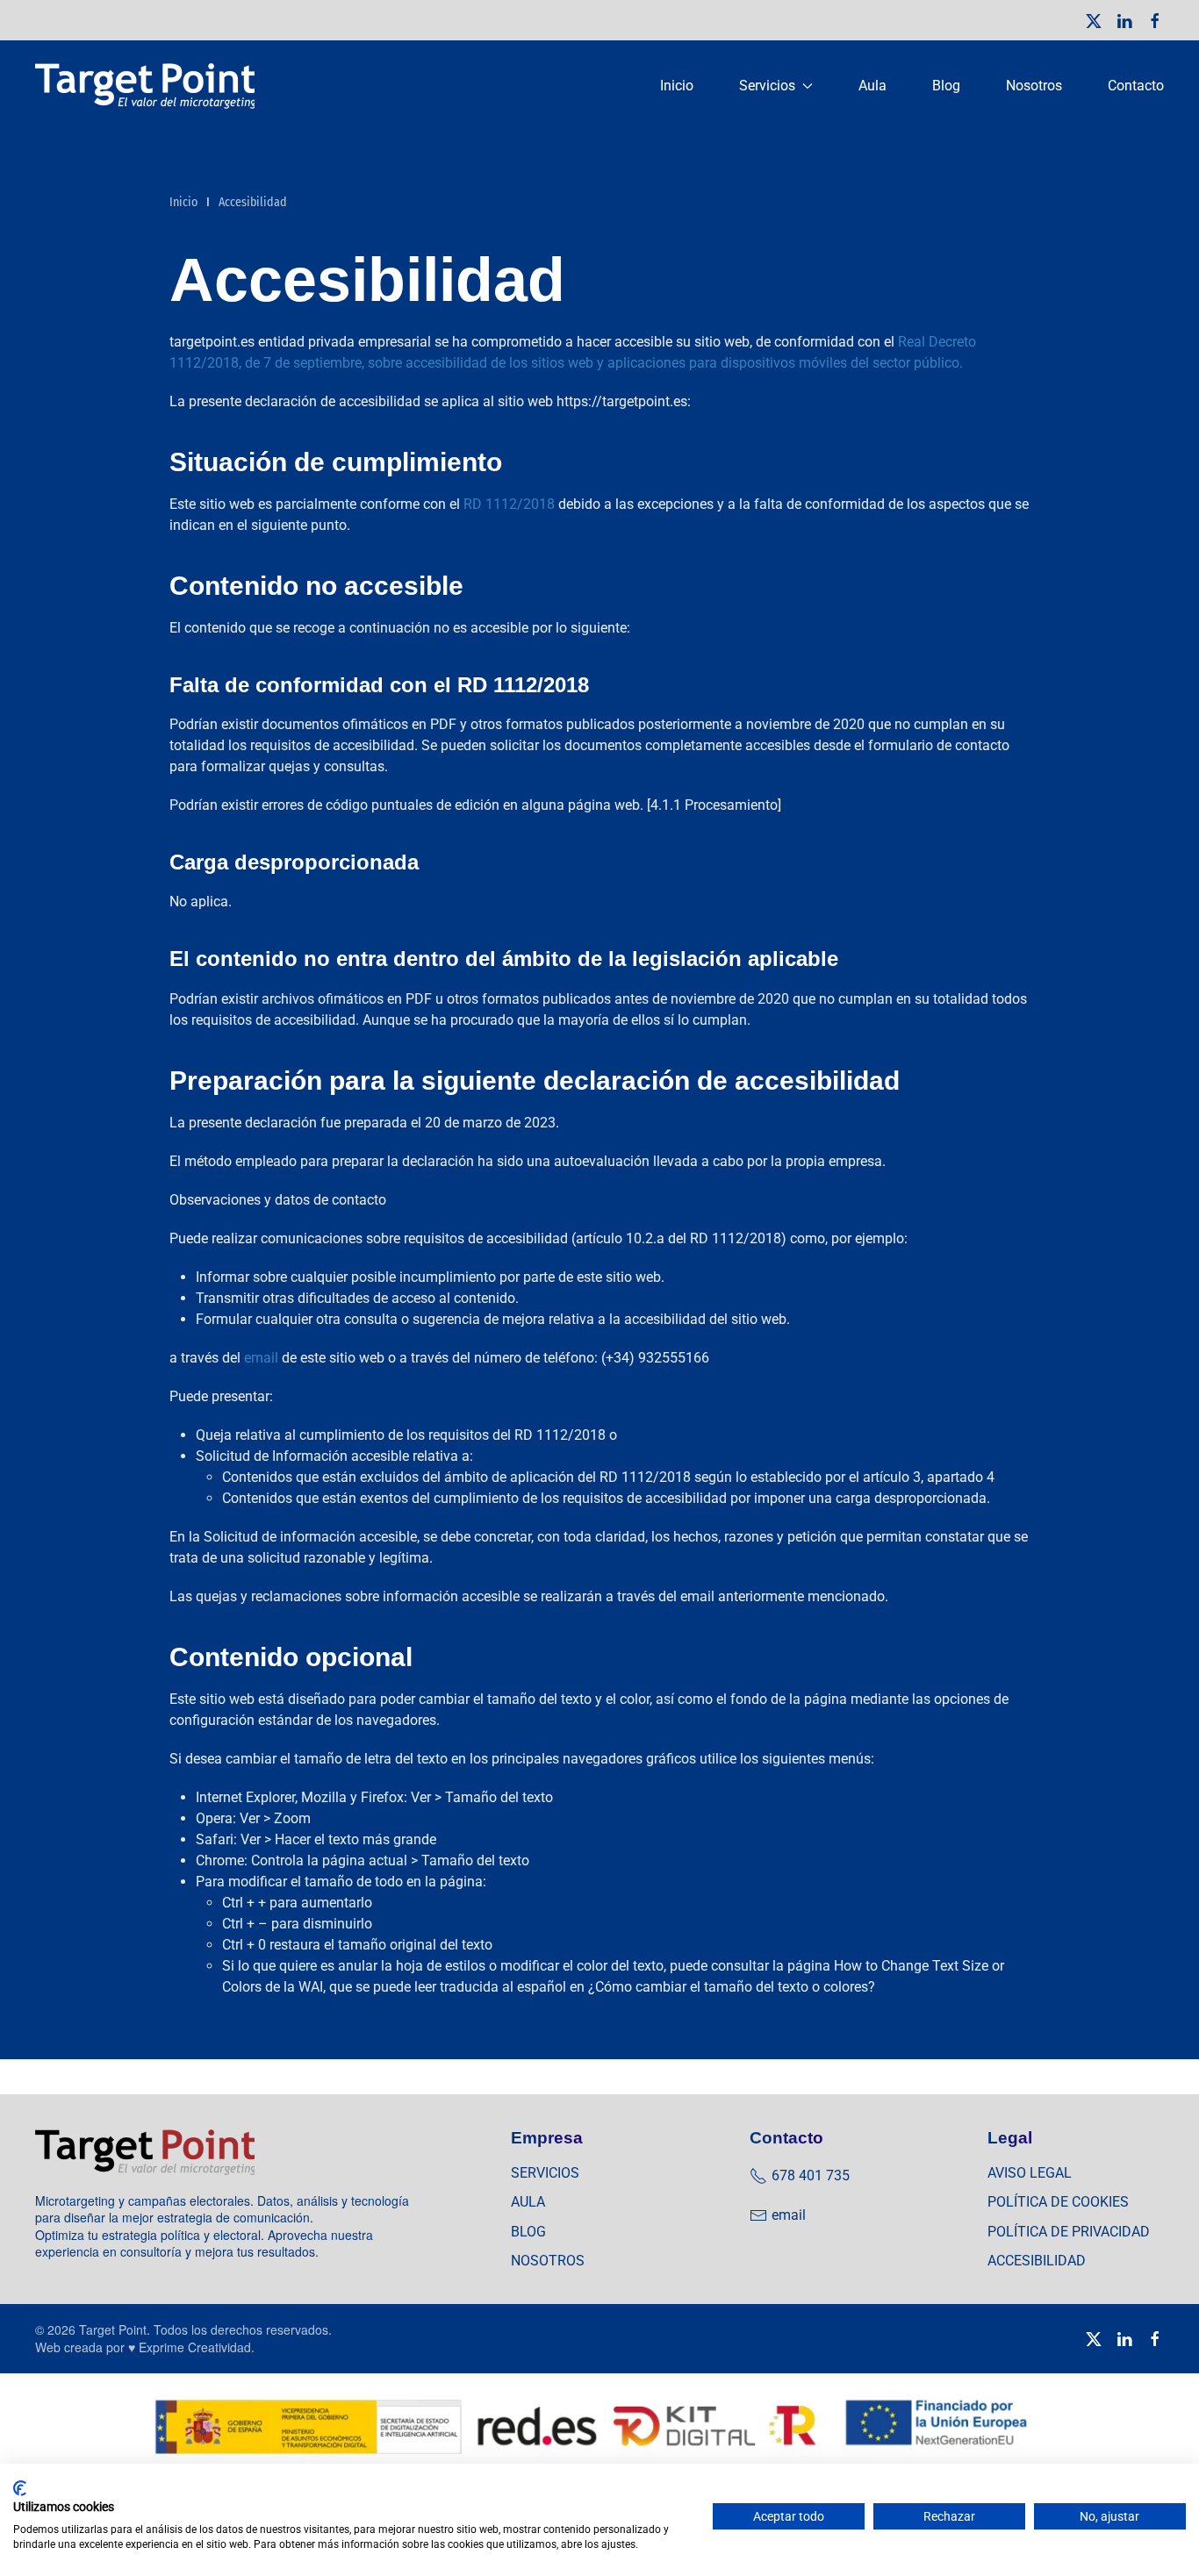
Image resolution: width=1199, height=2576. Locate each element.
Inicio (677, 86)
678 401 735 (811, 2175)
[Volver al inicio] (147, 86)
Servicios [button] (767, 86)
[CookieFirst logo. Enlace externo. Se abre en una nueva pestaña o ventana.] (20, 2488)
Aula (872, 86)
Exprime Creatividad (195, 2347)
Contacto (1136, 86)
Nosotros (1034, 86)
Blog (946, 86)
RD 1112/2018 (509, 504)
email (261, 1358)
